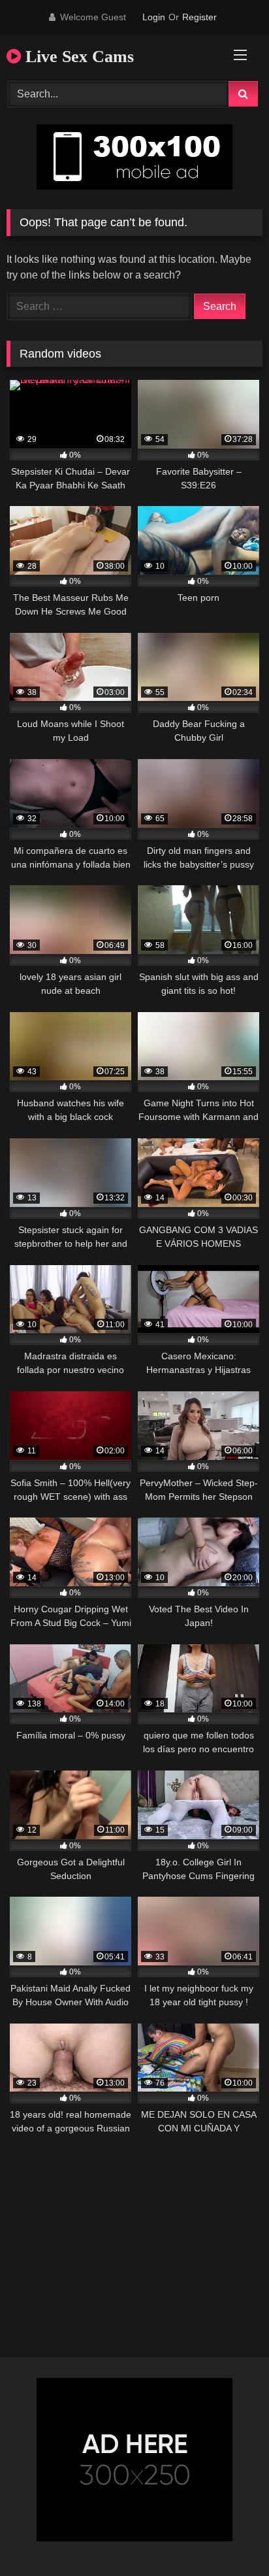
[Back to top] (229, 2537)
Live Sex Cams (77, 57)
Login (154, 17)
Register (199, 17)
